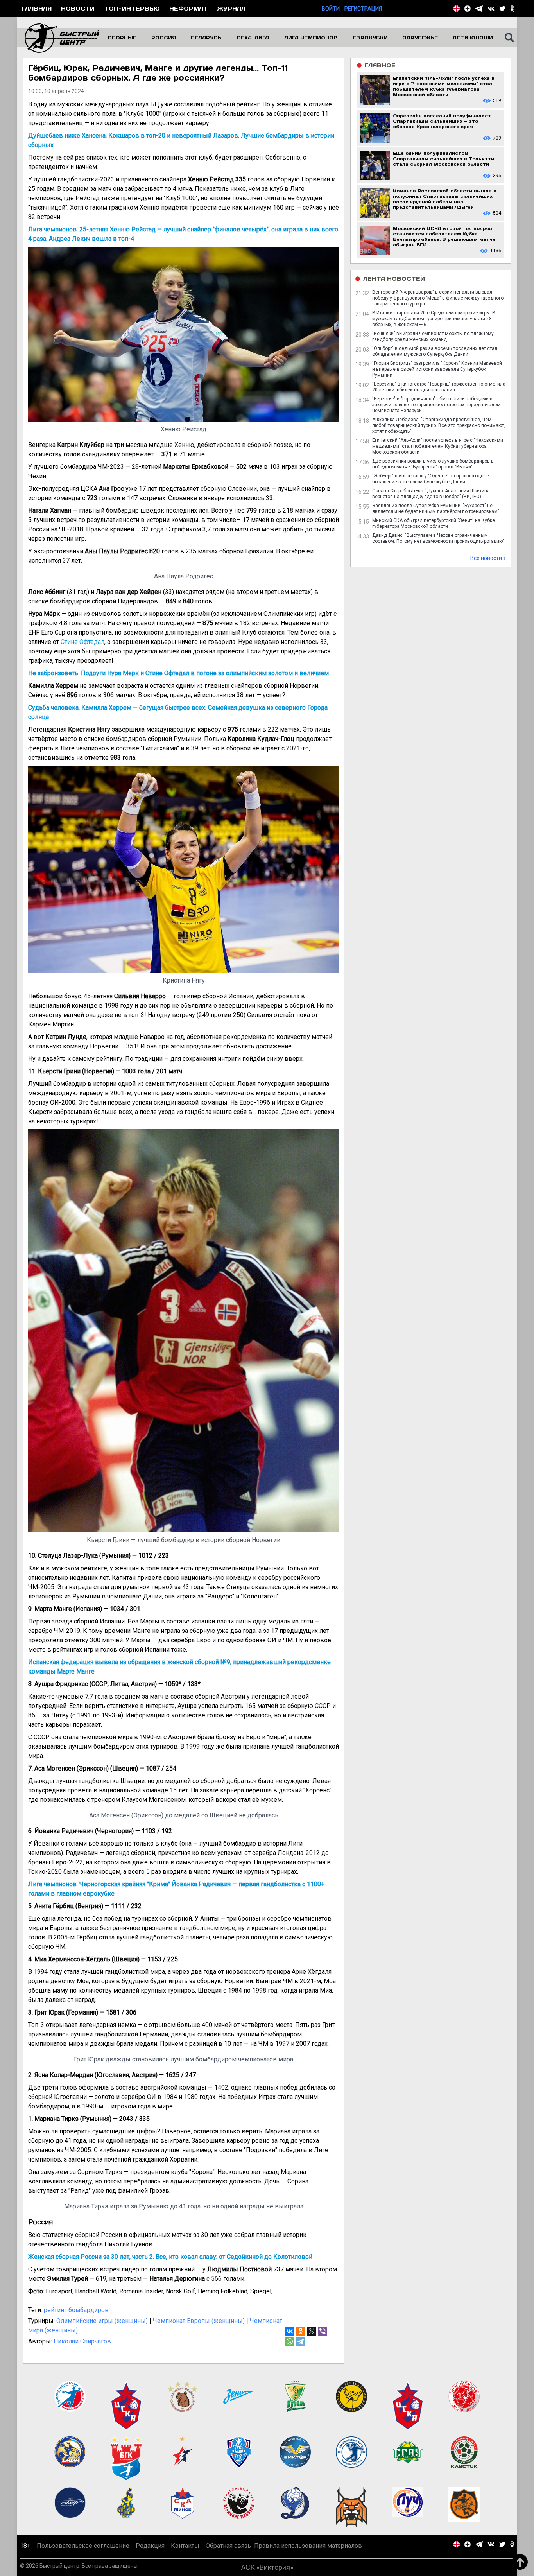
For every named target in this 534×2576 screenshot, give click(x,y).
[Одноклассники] (301, 2331)
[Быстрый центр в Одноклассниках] (512, 9)
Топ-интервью (132, 8)
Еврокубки (370, 38)
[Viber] (323, 2331)
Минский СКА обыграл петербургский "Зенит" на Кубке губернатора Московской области (434, 523)
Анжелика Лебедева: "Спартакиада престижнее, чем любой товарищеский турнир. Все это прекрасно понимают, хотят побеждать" (439, 425)
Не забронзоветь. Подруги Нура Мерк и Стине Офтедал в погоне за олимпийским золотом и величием (178, 673)
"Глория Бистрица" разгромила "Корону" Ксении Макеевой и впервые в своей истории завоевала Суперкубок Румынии (437, 369)
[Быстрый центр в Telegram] (479, 9)
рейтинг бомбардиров (76, 2310)
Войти (331, 9)
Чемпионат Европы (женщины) (199, 2321)
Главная (37, 8)
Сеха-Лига (253, 38)
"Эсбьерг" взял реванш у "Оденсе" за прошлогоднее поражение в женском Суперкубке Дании (431, 479)
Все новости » (488, 558)
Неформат (189, 8)
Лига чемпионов (311, 38)
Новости (78, 8)
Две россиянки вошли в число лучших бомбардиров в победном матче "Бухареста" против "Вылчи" (433, 464)
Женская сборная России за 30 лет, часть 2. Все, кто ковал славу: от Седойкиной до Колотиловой (170, 2257)
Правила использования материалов (308, 2546)
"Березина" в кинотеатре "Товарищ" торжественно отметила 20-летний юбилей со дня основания (439, 387)
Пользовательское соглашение (83, 2546)
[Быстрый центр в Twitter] (502, 9)
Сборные (122, 38)
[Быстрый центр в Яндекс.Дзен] (468, 9)
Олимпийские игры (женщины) (102, 2321)
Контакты (185, 2546)
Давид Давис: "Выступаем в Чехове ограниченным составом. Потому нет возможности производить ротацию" (438, 538)
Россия (164, 38)
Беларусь (206, 38)
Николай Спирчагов (82, 2341)
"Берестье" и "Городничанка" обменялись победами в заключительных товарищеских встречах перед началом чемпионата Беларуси (436, 405)
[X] (312, 2331)
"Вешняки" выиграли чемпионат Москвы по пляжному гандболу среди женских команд (433, 336)
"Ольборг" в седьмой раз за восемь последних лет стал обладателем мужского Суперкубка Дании (435, 351)
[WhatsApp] (290, 2341)
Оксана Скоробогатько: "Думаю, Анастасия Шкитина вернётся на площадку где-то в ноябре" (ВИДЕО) (431, 494)
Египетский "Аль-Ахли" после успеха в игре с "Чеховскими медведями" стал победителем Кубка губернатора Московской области (438, 446)
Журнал (231, 8)
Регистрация (363, 9)
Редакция (150, 2546)
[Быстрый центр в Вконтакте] (491, 9)
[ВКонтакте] (290, 2331)
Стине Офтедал (82, 642)
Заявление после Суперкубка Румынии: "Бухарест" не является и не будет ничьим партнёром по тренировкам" (436, 509)
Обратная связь (228, 2546)
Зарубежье (420, 38)
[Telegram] (301, 2341)
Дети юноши (473, 38)
